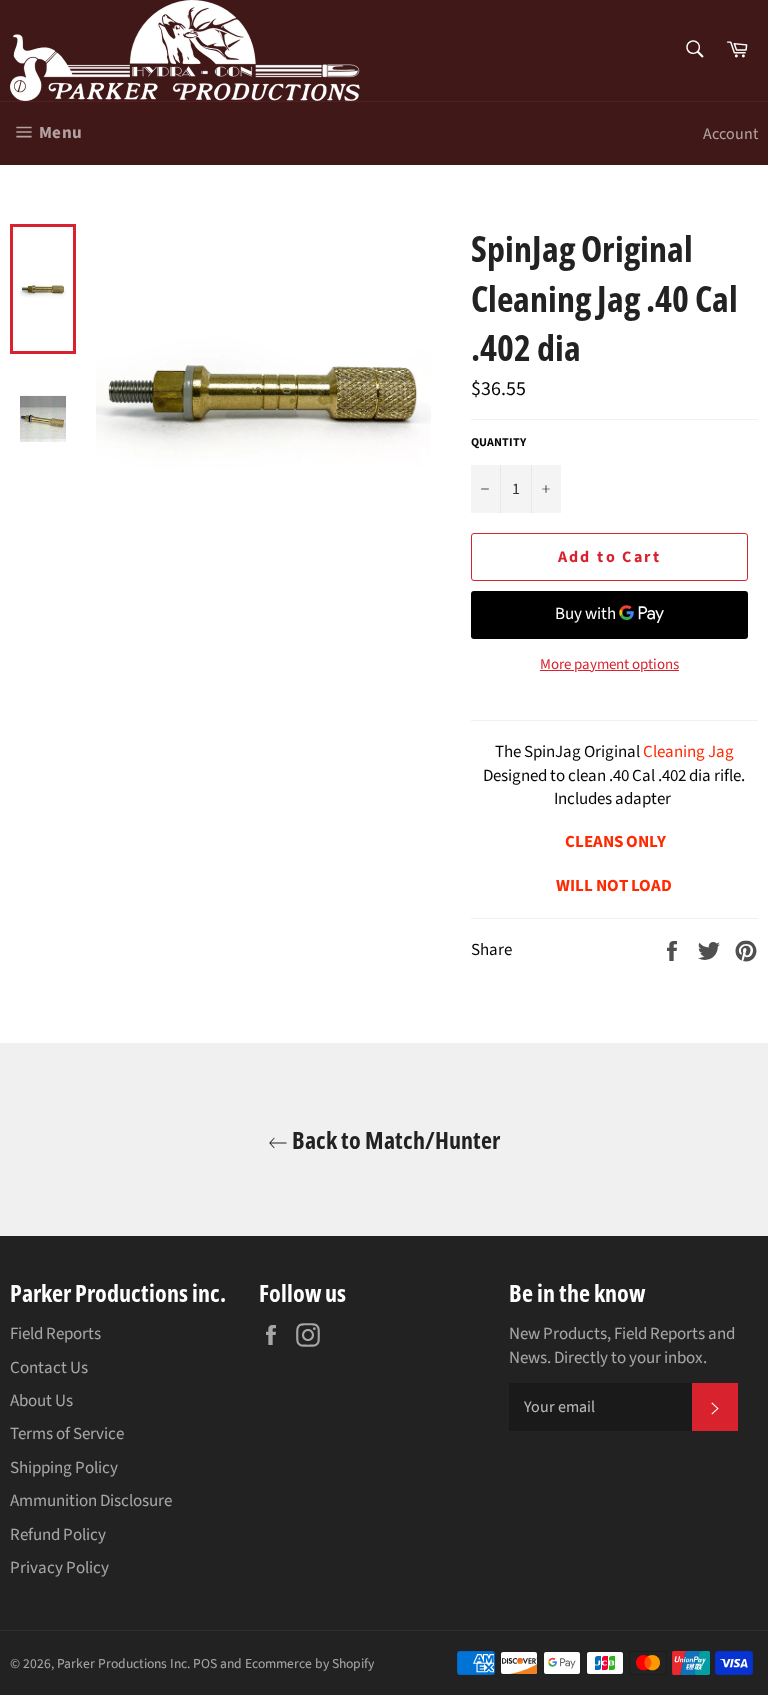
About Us (41, 1401)
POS (205, 1663)
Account (730, 134)
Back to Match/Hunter (394, 1139)
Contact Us (49, 1368)
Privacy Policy (59, 1568)
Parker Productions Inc (122, 1663)
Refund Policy (58, 1535)
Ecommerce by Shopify (309, 1663)
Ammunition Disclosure (91, 1501)
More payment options (609, 665)
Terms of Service (67, 1434)
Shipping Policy (64, 1468)
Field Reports (55, 1334)
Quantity (498, 443)
